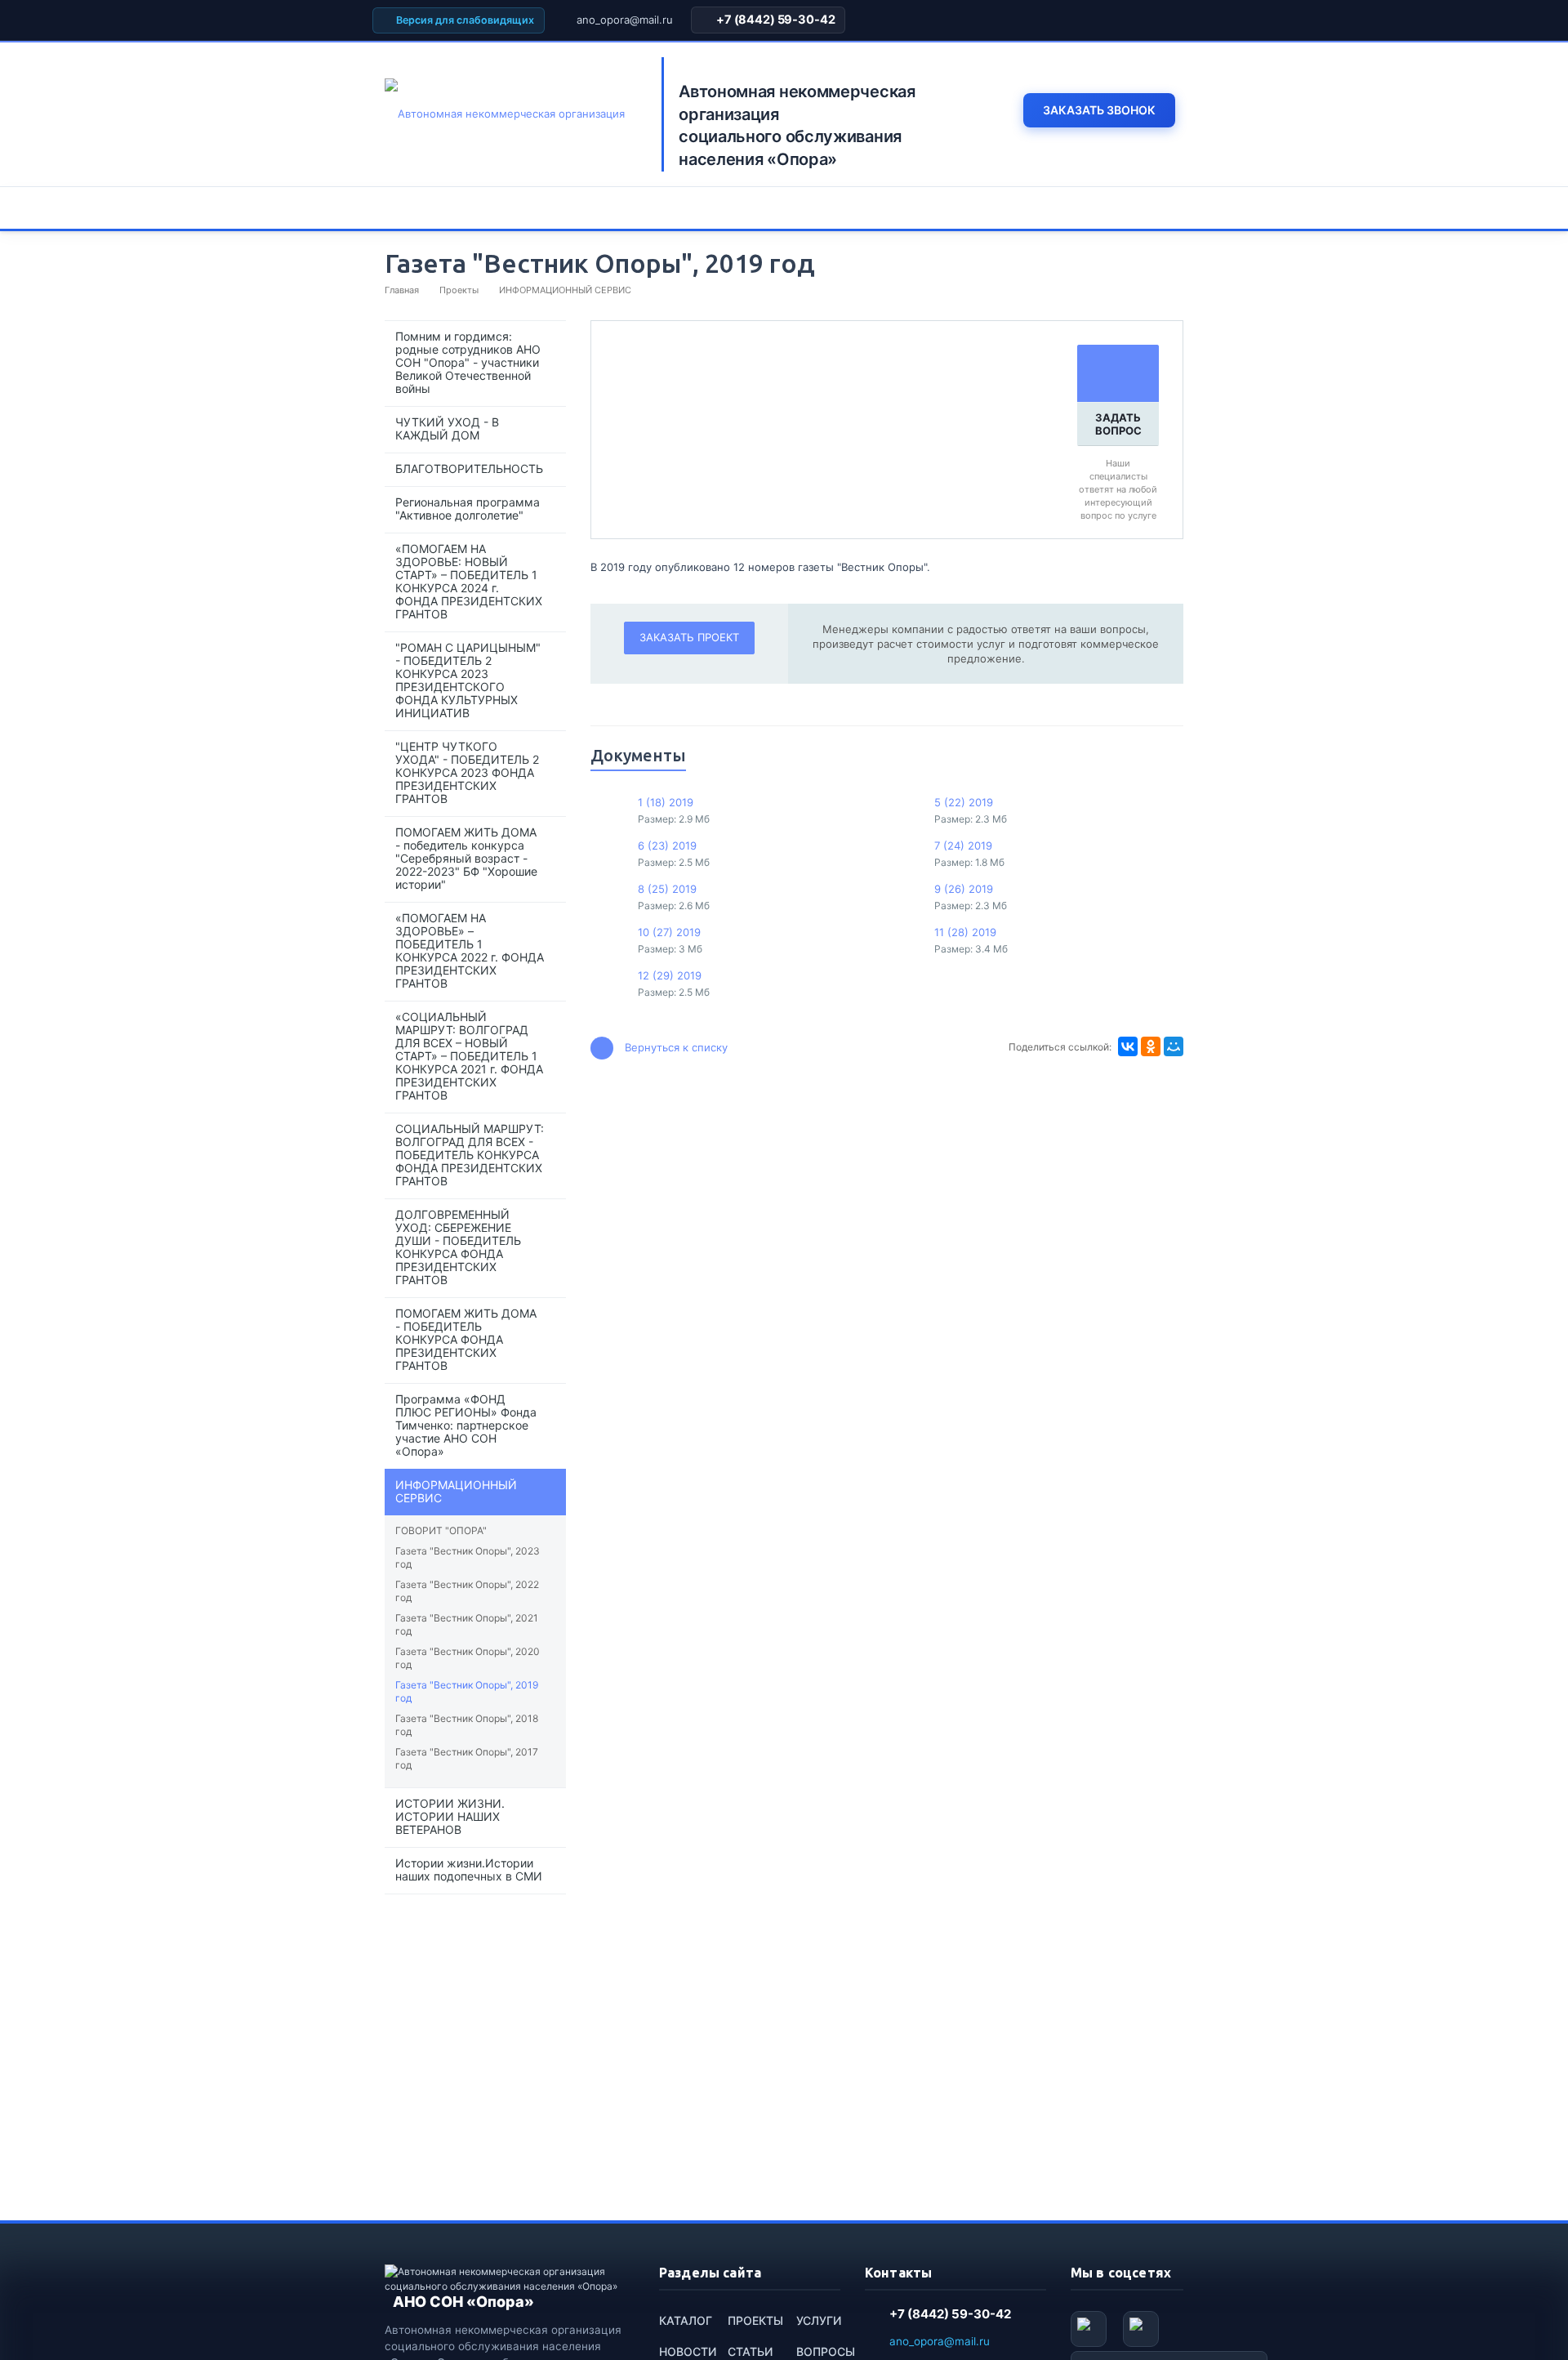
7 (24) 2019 (963, 845)
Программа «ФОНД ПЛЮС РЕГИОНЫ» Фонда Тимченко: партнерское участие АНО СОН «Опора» (466, 1425)
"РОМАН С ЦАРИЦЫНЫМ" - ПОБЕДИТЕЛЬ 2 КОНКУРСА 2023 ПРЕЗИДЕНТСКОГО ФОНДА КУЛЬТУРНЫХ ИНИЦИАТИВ (468, 680)
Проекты (755, 2320)
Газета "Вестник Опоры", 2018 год (467, 1725)
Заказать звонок (1099, 110)
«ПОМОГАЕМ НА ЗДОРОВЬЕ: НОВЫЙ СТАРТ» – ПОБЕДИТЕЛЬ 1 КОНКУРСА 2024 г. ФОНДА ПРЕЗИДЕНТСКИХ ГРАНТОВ (469, 581)
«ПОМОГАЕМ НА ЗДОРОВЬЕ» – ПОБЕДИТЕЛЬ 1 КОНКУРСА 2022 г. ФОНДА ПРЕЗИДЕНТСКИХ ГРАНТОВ (470, 950)
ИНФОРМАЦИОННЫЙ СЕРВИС (456, 1491)
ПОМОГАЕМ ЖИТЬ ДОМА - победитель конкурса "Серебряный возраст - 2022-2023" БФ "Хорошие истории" (466, 858)
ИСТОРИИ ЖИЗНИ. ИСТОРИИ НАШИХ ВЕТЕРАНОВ (450, 1816)
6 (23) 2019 (667, 845)
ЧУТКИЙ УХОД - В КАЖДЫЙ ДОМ (447, 428)
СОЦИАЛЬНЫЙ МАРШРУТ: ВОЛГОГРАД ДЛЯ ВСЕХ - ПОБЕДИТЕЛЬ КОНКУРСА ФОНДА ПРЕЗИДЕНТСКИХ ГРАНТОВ (470, 1155)
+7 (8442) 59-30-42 (775, 20)
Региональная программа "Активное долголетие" (468, 509)
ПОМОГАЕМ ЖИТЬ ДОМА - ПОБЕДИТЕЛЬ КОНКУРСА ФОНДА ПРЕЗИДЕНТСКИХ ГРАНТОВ (466, 1339)
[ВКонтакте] (1128, 1046)
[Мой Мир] (1174, 1046)
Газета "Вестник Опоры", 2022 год (467, 1591)
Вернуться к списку (676, 1047)
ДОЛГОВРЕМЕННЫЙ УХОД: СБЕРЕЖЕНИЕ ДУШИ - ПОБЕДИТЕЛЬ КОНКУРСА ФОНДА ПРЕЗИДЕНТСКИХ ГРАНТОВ (458, 1247)
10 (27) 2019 (669, 932)
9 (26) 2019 (964, 889)
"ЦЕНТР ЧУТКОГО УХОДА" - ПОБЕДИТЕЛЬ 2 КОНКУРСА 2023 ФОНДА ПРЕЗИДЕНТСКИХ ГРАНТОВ (467, 772)
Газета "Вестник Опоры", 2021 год (467, 1624)
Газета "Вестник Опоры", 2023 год (468, 1557)
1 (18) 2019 (666, 802)
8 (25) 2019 (667, 889)
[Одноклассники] (1151, 1046)
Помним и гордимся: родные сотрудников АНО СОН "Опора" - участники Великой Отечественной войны (468, 362)
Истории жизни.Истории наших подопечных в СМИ (469, 1869)
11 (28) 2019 (965, 932)
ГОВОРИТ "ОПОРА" (441, 1530)
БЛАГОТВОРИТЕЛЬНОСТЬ (469, 468)
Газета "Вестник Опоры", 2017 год (467, 1758)
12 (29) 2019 (670, 975)
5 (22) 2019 (964, 802)
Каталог (686, 2320)
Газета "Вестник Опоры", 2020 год (468, 1658)
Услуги (819, 2320)
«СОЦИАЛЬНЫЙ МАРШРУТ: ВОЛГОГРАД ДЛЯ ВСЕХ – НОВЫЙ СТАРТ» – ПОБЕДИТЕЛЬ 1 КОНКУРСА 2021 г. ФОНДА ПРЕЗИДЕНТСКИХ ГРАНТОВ (469, 1056)
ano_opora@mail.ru (625, 20)
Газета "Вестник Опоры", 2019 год (467, 1691)
